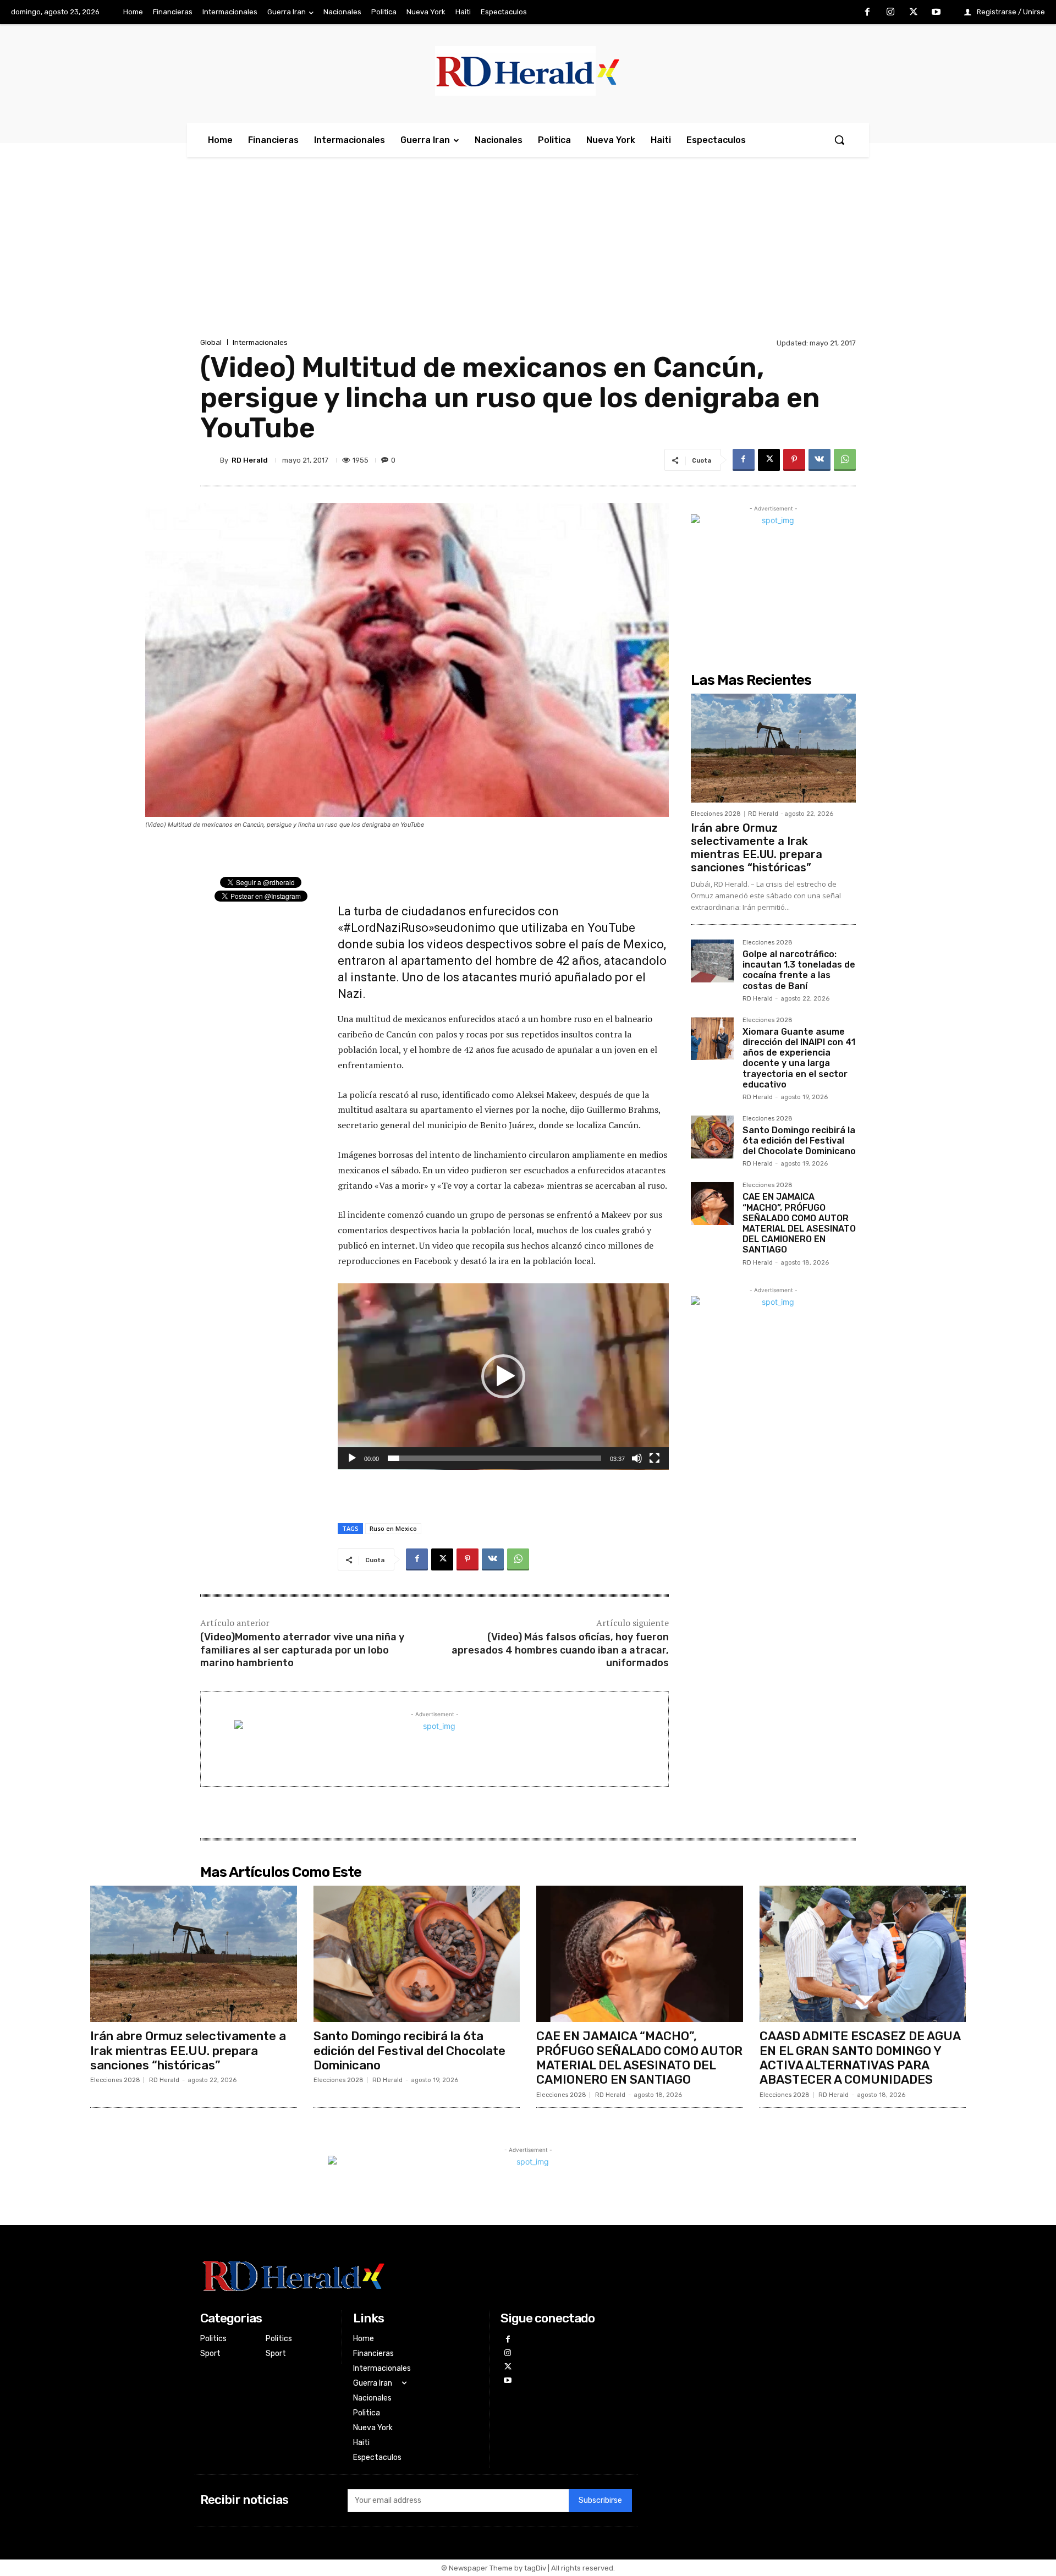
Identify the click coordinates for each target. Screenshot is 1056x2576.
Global (211, 342)
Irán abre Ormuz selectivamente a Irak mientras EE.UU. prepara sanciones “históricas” (757, 848)
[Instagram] (890, 13)
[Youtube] (936, 13)
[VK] (820, 460)
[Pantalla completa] (654, 1458)
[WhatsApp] (845, 460)
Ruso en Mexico (393, 1528)
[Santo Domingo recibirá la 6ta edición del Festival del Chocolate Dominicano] (712, 1137)
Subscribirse (600, 2500)
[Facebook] (868, 13)
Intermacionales (260, 342)
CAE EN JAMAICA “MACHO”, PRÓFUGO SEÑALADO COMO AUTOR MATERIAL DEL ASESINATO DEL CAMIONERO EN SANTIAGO (799, 1223)
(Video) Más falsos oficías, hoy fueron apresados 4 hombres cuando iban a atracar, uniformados (560, 1650)
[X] (914, 13)
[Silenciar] (637, 1458)
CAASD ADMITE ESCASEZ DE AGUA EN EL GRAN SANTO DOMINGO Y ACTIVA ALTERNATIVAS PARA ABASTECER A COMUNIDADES (860, 2058)
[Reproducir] (352, 1458)
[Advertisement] (528, 253)
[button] (839, 140)
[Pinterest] (794, 460)
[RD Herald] (210, 460)
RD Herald (250, 460)
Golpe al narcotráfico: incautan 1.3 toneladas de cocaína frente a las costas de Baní (799, 970)
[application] (503, 1377)
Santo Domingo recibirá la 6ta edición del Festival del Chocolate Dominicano (799, 1141)
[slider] (494, 1458)
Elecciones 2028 (716, 814)
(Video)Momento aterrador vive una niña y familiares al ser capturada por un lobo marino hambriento (302, 1650)
